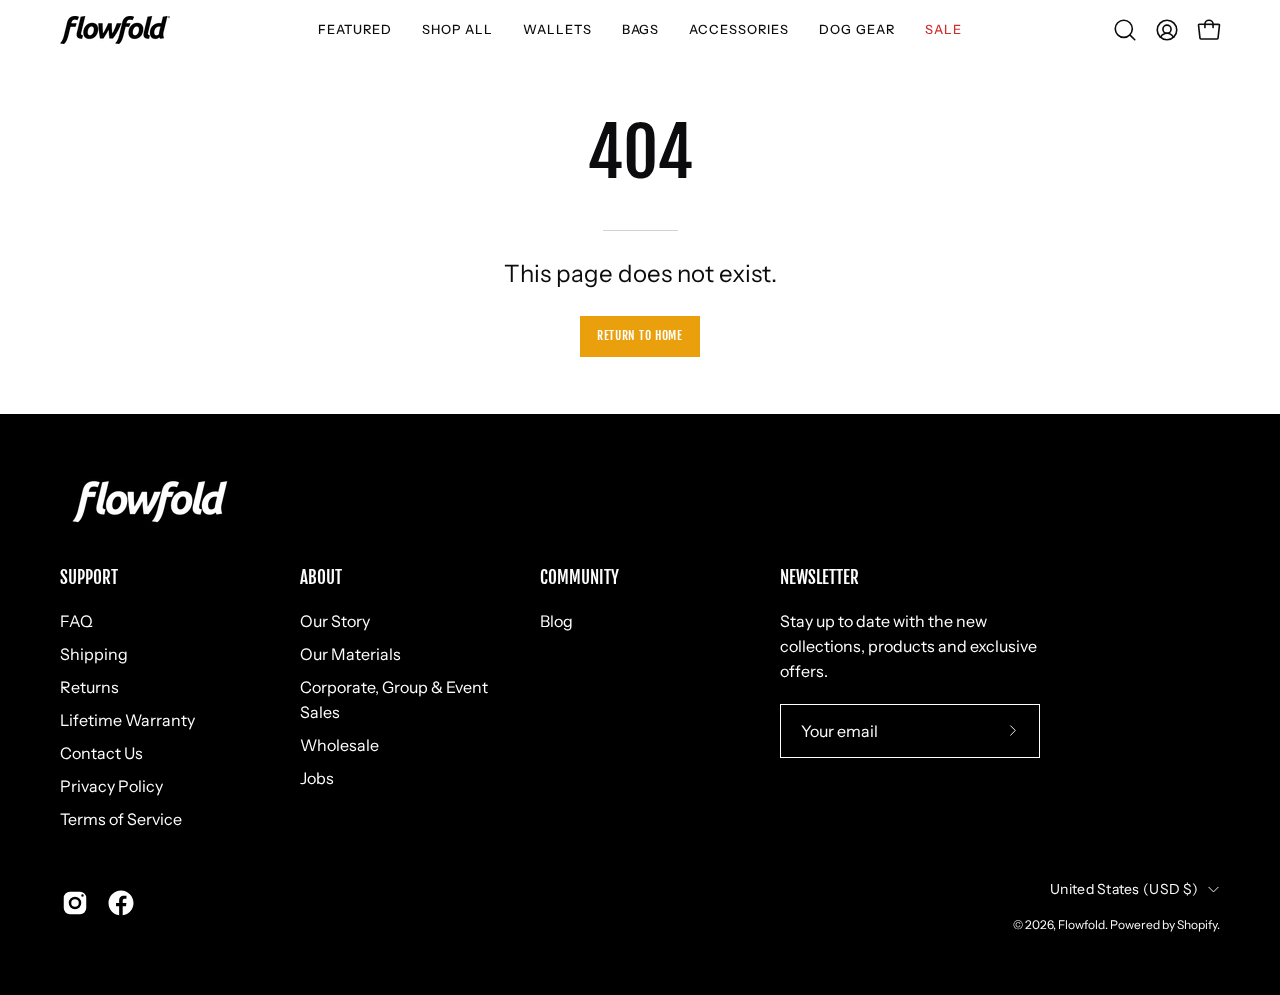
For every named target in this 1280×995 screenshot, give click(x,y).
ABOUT (321, 578)
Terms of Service (121, 819)
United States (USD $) (1124, 889)
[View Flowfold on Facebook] (121, 903)
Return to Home (639, 335)
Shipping (94, 654)
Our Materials (350, 654)
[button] (355, 30)
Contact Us (101, 753)
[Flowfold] (115, 30)
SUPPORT (89, 578)
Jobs (317, 778)
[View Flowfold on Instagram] (75, 903)
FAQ (76, 621)
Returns (89, 687)
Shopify (1197, 924)
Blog (556, 621)
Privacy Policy (111, 786)
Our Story (335, 621)
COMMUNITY (579, 578)
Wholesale (339, 745)
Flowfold (1081, 924)
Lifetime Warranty (127, 720)
